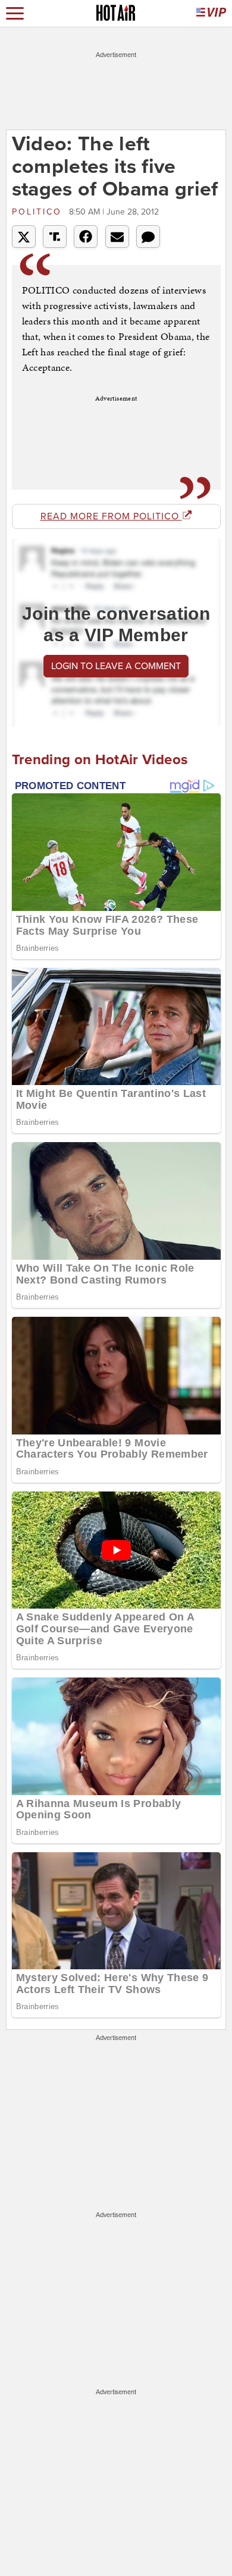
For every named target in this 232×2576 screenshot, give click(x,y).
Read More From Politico (111, 516)
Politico (39, 212)
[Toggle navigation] (15, 13)
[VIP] (211, 13)
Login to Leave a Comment (116, 666)
